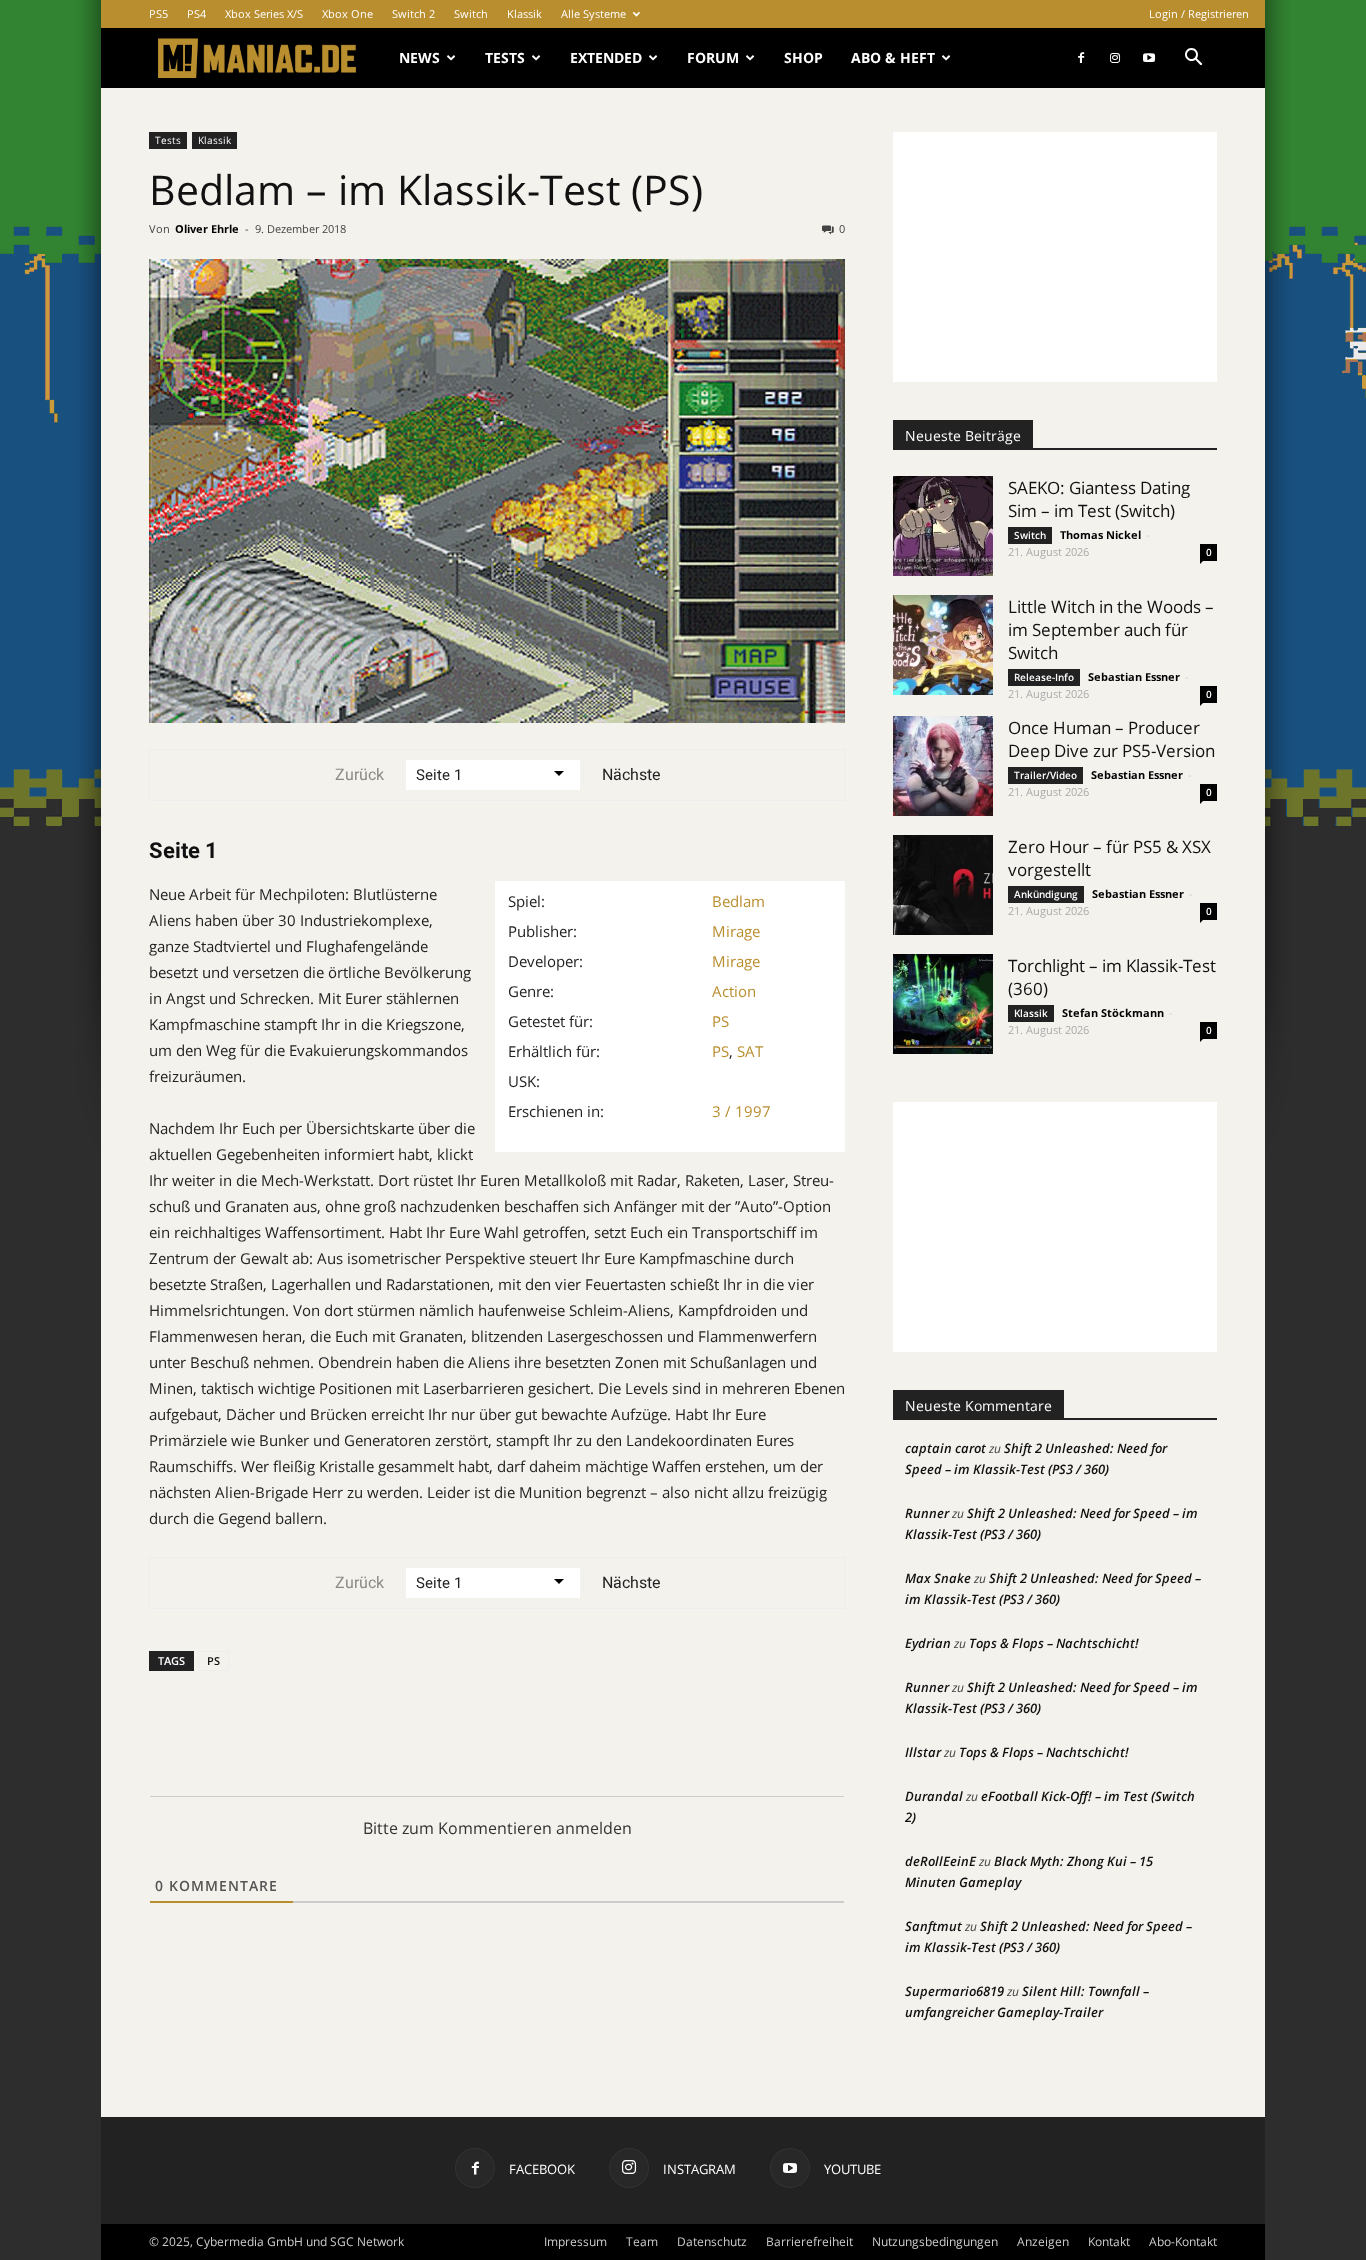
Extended (606, 57)
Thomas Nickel (1100, 534)
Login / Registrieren (1199, 13)
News (419, 57)
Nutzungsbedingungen (935, 2241)
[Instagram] (1115, 58)
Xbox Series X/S (264, 13)
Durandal (934, 1796)
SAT (750, 1051)
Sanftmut (933, 1926)
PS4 (196, 13)
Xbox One (347, 13)
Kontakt (1109, 2241)
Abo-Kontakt (1183, 2241)
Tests (505, 57)
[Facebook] (1081, 58)
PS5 (158, 13)
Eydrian (928, 1643)
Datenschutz (712, 2241)
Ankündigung (1046, 894)
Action (734, 991)
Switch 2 (413, 13)
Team (642, 2241)
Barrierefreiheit (809, 2241)
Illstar (923, 1752)
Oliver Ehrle (207, 228)
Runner (927, 1513)
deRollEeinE (940, 1861)
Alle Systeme (593, 13)
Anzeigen (1043, 2241)
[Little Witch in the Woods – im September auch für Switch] (943, 645)
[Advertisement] (1055, 257)
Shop (803, 57)
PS (720, 1021)
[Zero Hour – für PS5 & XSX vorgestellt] (943, 885)
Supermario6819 (954, 1991)
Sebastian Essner (1134, 676)
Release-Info (1044, 677)
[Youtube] (1149, 58)
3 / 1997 (741, 1111)
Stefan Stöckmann (1113, 1012)
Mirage (736, 931)
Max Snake (938, 1578)
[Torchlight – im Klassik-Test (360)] (943, 1004)
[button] (1193, 59)
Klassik (524, 13)
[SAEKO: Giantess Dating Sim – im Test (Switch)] (943, 526)
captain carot (945, 1448)
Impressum (575, 2241)
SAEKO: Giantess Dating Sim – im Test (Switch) (1099, 499)
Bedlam (738, 901)
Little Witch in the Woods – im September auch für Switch (1111, 629)
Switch (471, 13)
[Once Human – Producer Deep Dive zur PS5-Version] (943, 766)
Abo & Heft (893, 57)
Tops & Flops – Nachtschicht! (1054, 1643)
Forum (713, 57)
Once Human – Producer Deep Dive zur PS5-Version (1111, 739)
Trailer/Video (1045, 775)
